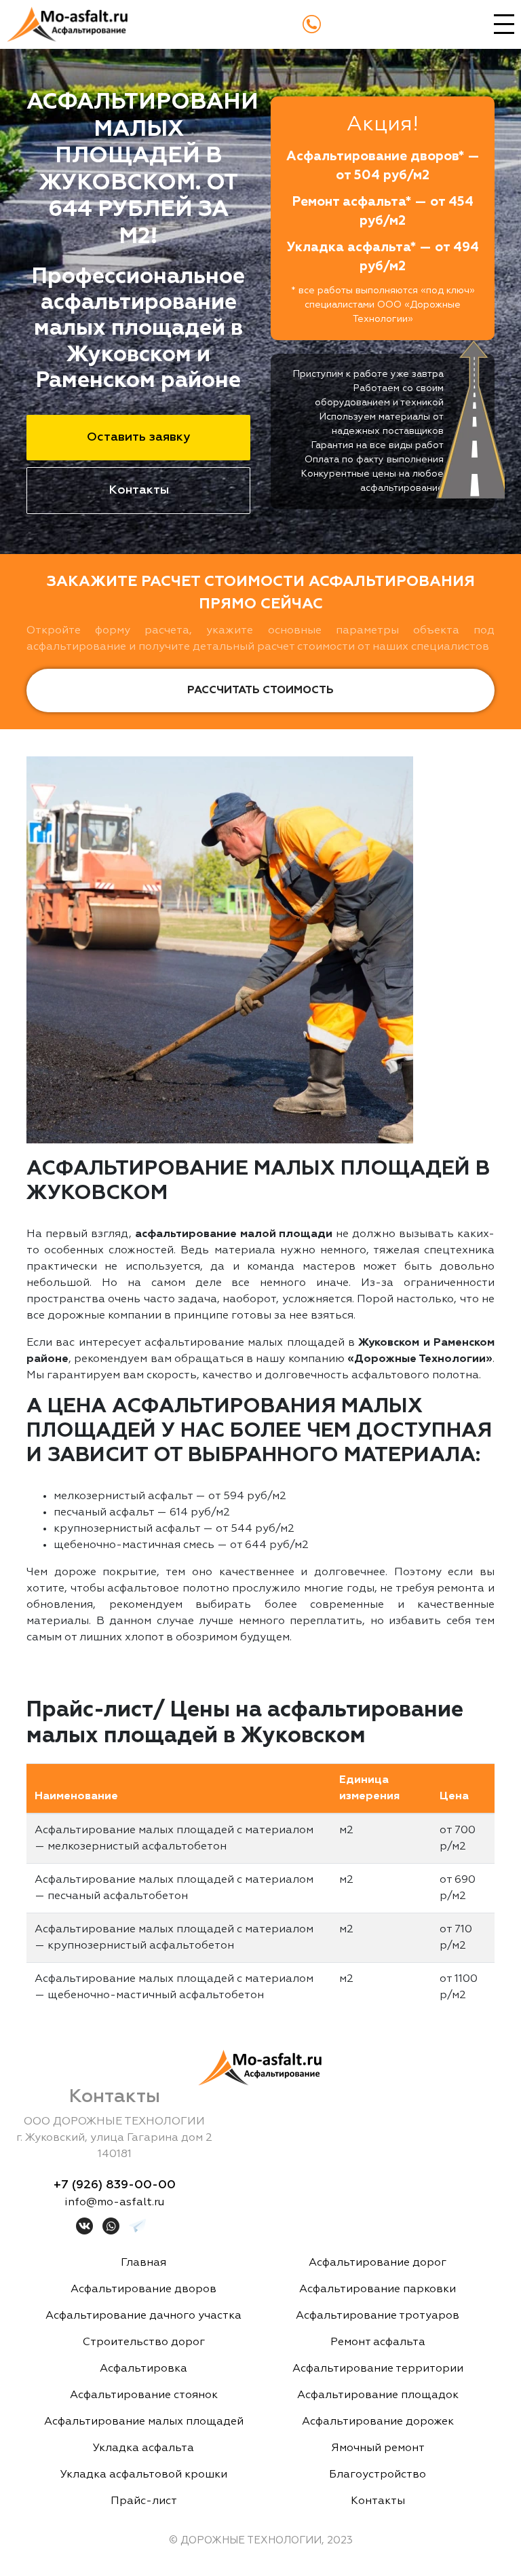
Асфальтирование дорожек (378, 2422)
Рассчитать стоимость (260, 691)
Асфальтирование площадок (378, 2395)
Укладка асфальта (143, 2448)
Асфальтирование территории (378, 2369)
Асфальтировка (143, 2369)
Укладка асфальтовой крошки (144, 2475)
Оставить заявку (138, 437)
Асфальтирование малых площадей (144, 2422)
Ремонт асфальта (378, 2342)
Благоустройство (378, 2475)
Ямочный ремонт (378, 2448)
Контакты (139, 490)
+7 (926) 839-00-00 (115, 2185)
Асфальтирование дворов (143, 2289)
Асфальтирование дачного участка (143, 2316)
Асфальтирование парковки (378, 2289)
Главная (143, 2263)
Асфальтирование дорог (378, 2263)
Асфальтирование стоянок (144, 2395)
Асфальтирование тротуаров (378, 2316)
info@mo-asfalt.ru (114, 2203)
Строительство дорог (144, 2342)
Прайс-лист (144, 2501)
